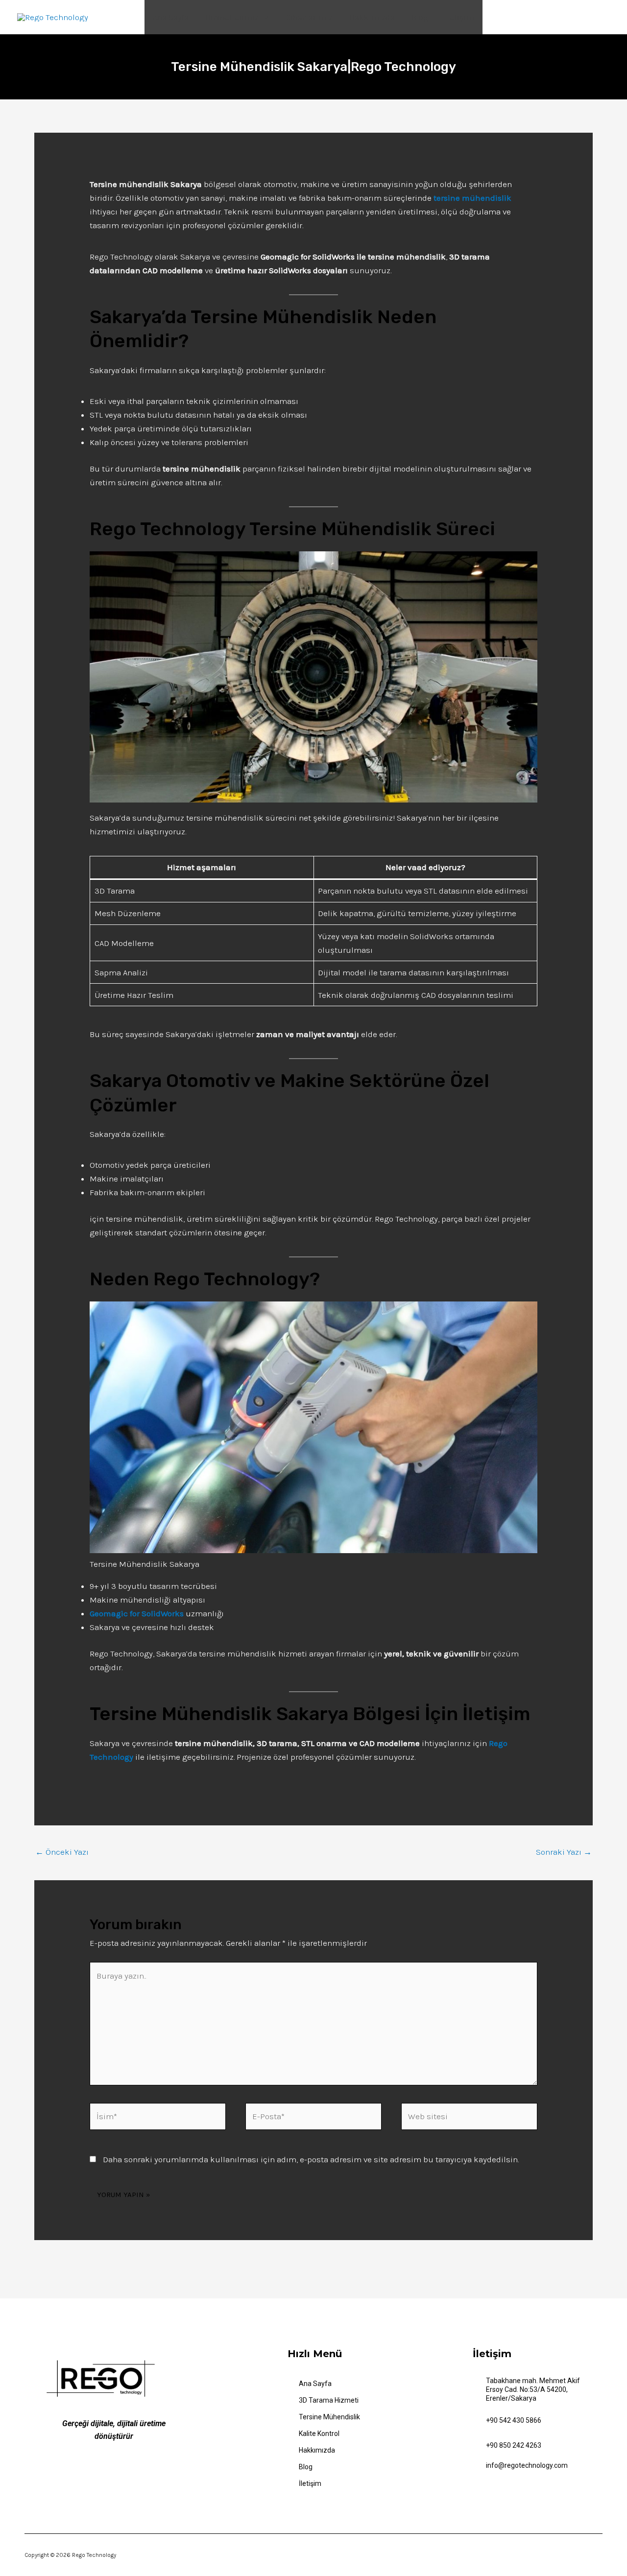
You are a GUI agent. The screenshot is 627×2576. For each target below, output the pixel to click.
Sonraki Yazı (564, 1852)
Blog (420, 17)
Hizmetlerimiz (232, 17)
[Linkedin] (135, 2473)
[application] (264, 17)
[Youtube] (118, 2474)
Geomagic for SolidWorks (137, 1613)
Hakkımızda (372, 17)
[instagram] (151, 2473)
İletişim (459, 17)
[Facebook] (101, 2474)
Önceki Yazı (62, 1852)
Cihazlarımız (309, 17)
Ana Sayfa (171, 17)
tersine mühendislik (472, 198)
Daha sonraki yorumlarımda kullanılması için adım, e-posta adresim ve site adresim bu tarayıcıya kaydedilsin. (311, 2159)
